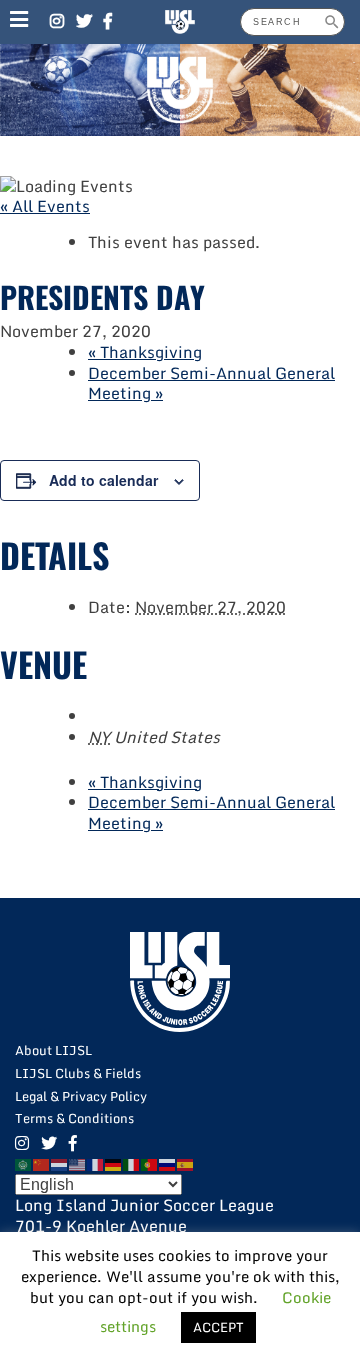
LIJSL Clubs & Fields (78, 1073)
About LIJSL (53, 1050)
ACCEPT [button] (218, 1327)
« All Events (45, 206)
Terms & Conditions (74, 1118)
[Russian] (168, 1164)
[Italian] (132, 1164)
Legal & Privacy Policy (81, 1096)
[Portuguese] (150, 1164)
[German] (114, 1164)
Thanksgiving (145, 352)
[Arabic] (24, 1164)
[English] (78, 1164)
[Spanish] (186, 1164)
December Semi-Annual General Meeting (211, 383)
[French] (96, 1164)
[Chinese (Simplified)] (42, 1164)
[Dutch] (60, 1164)
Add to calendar (103, 480)
